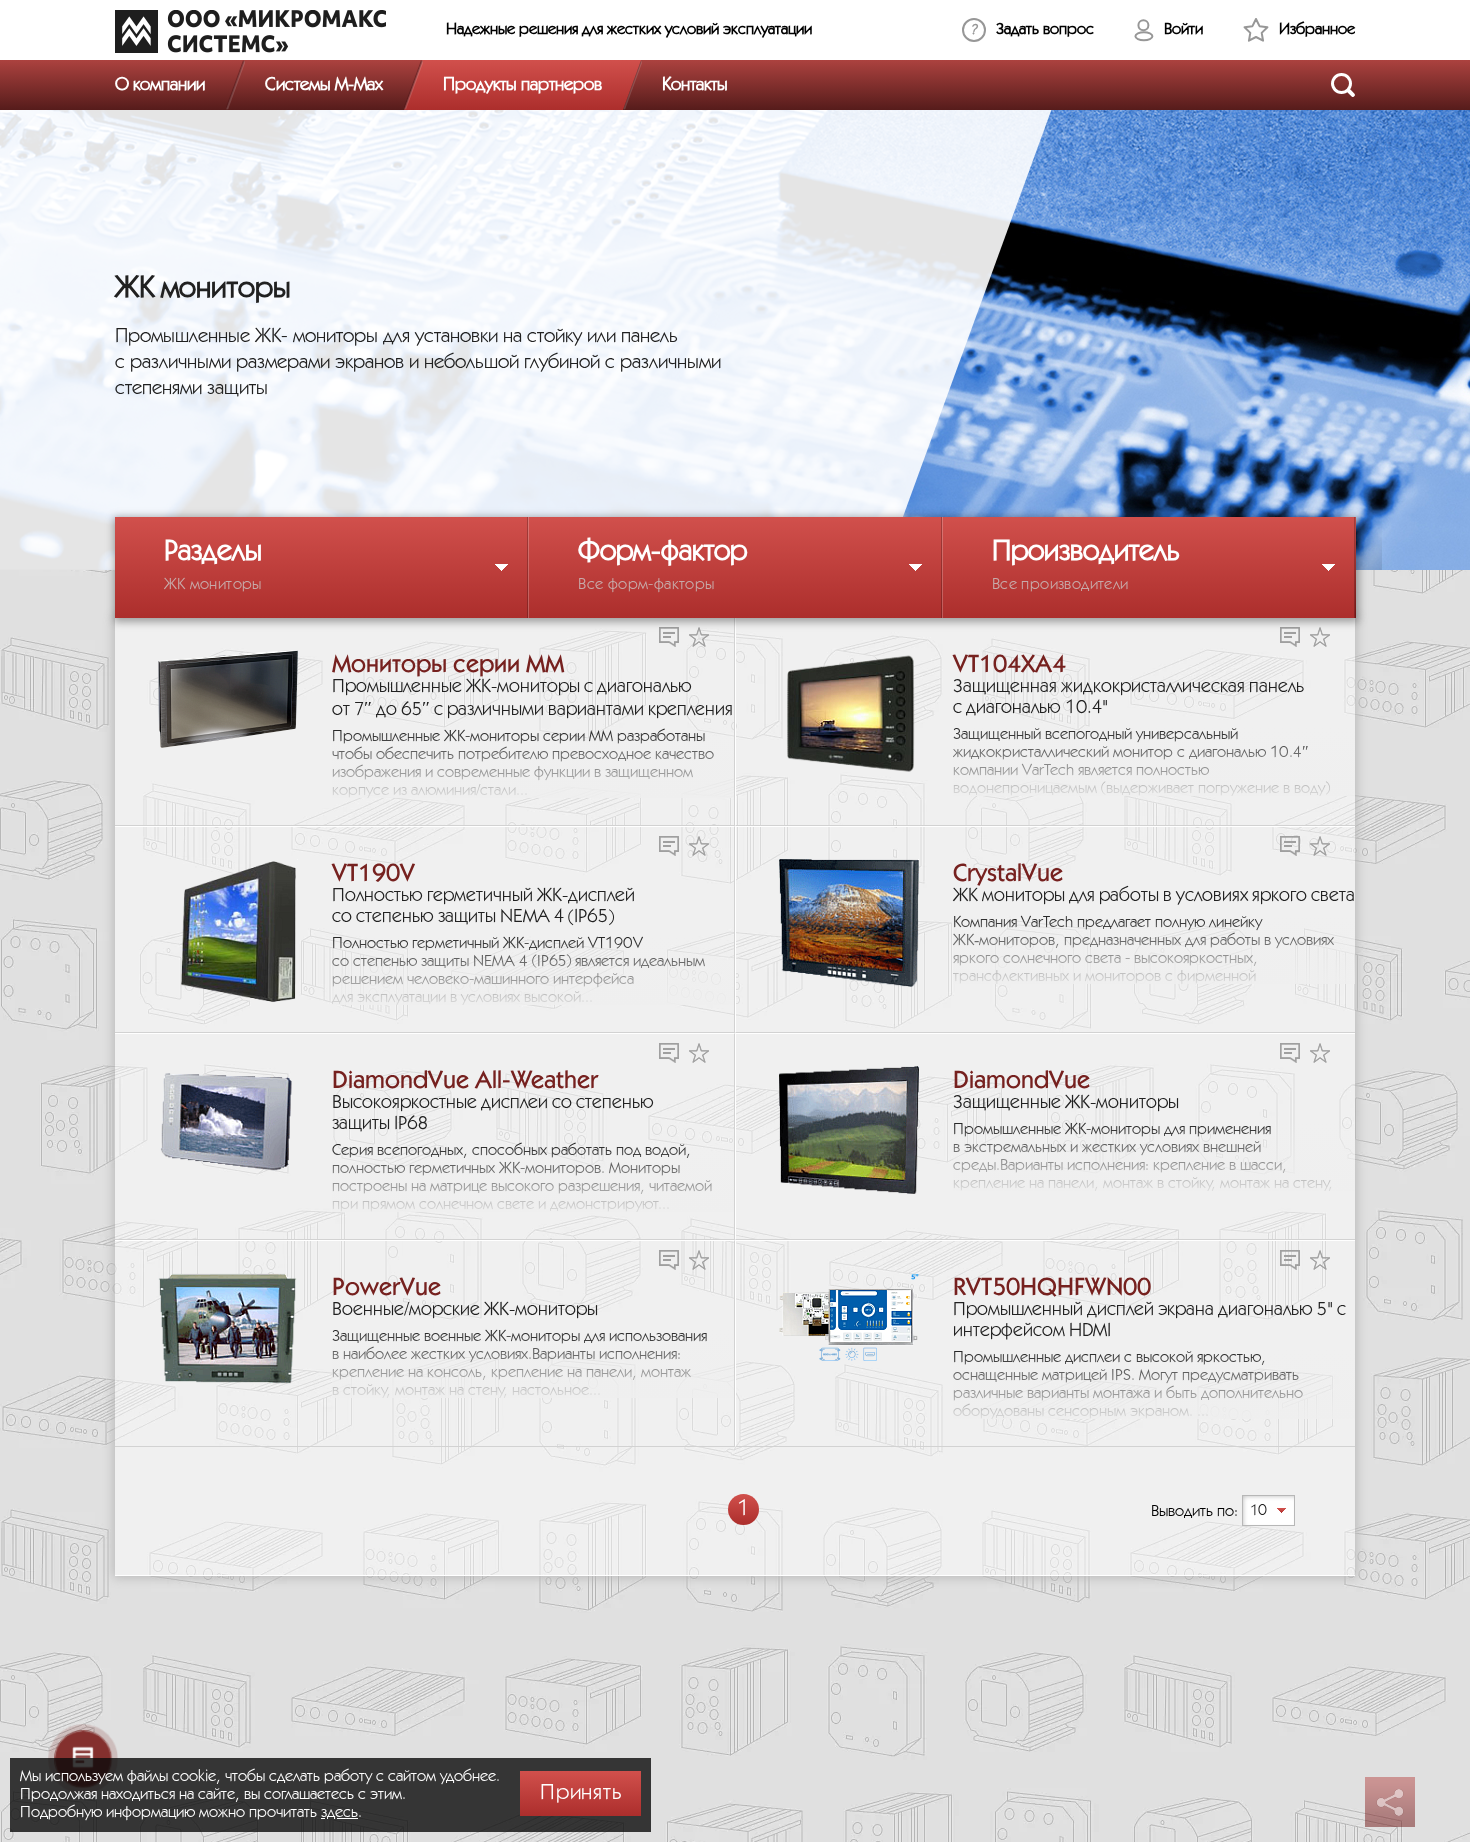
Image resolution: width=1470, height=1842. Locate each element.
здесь (339, 1812)
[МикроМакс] (250, 31)
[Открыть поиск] (1343, 85)
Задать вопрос (1045, 29)
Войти (1183, 29)
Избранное (1317, 29)
